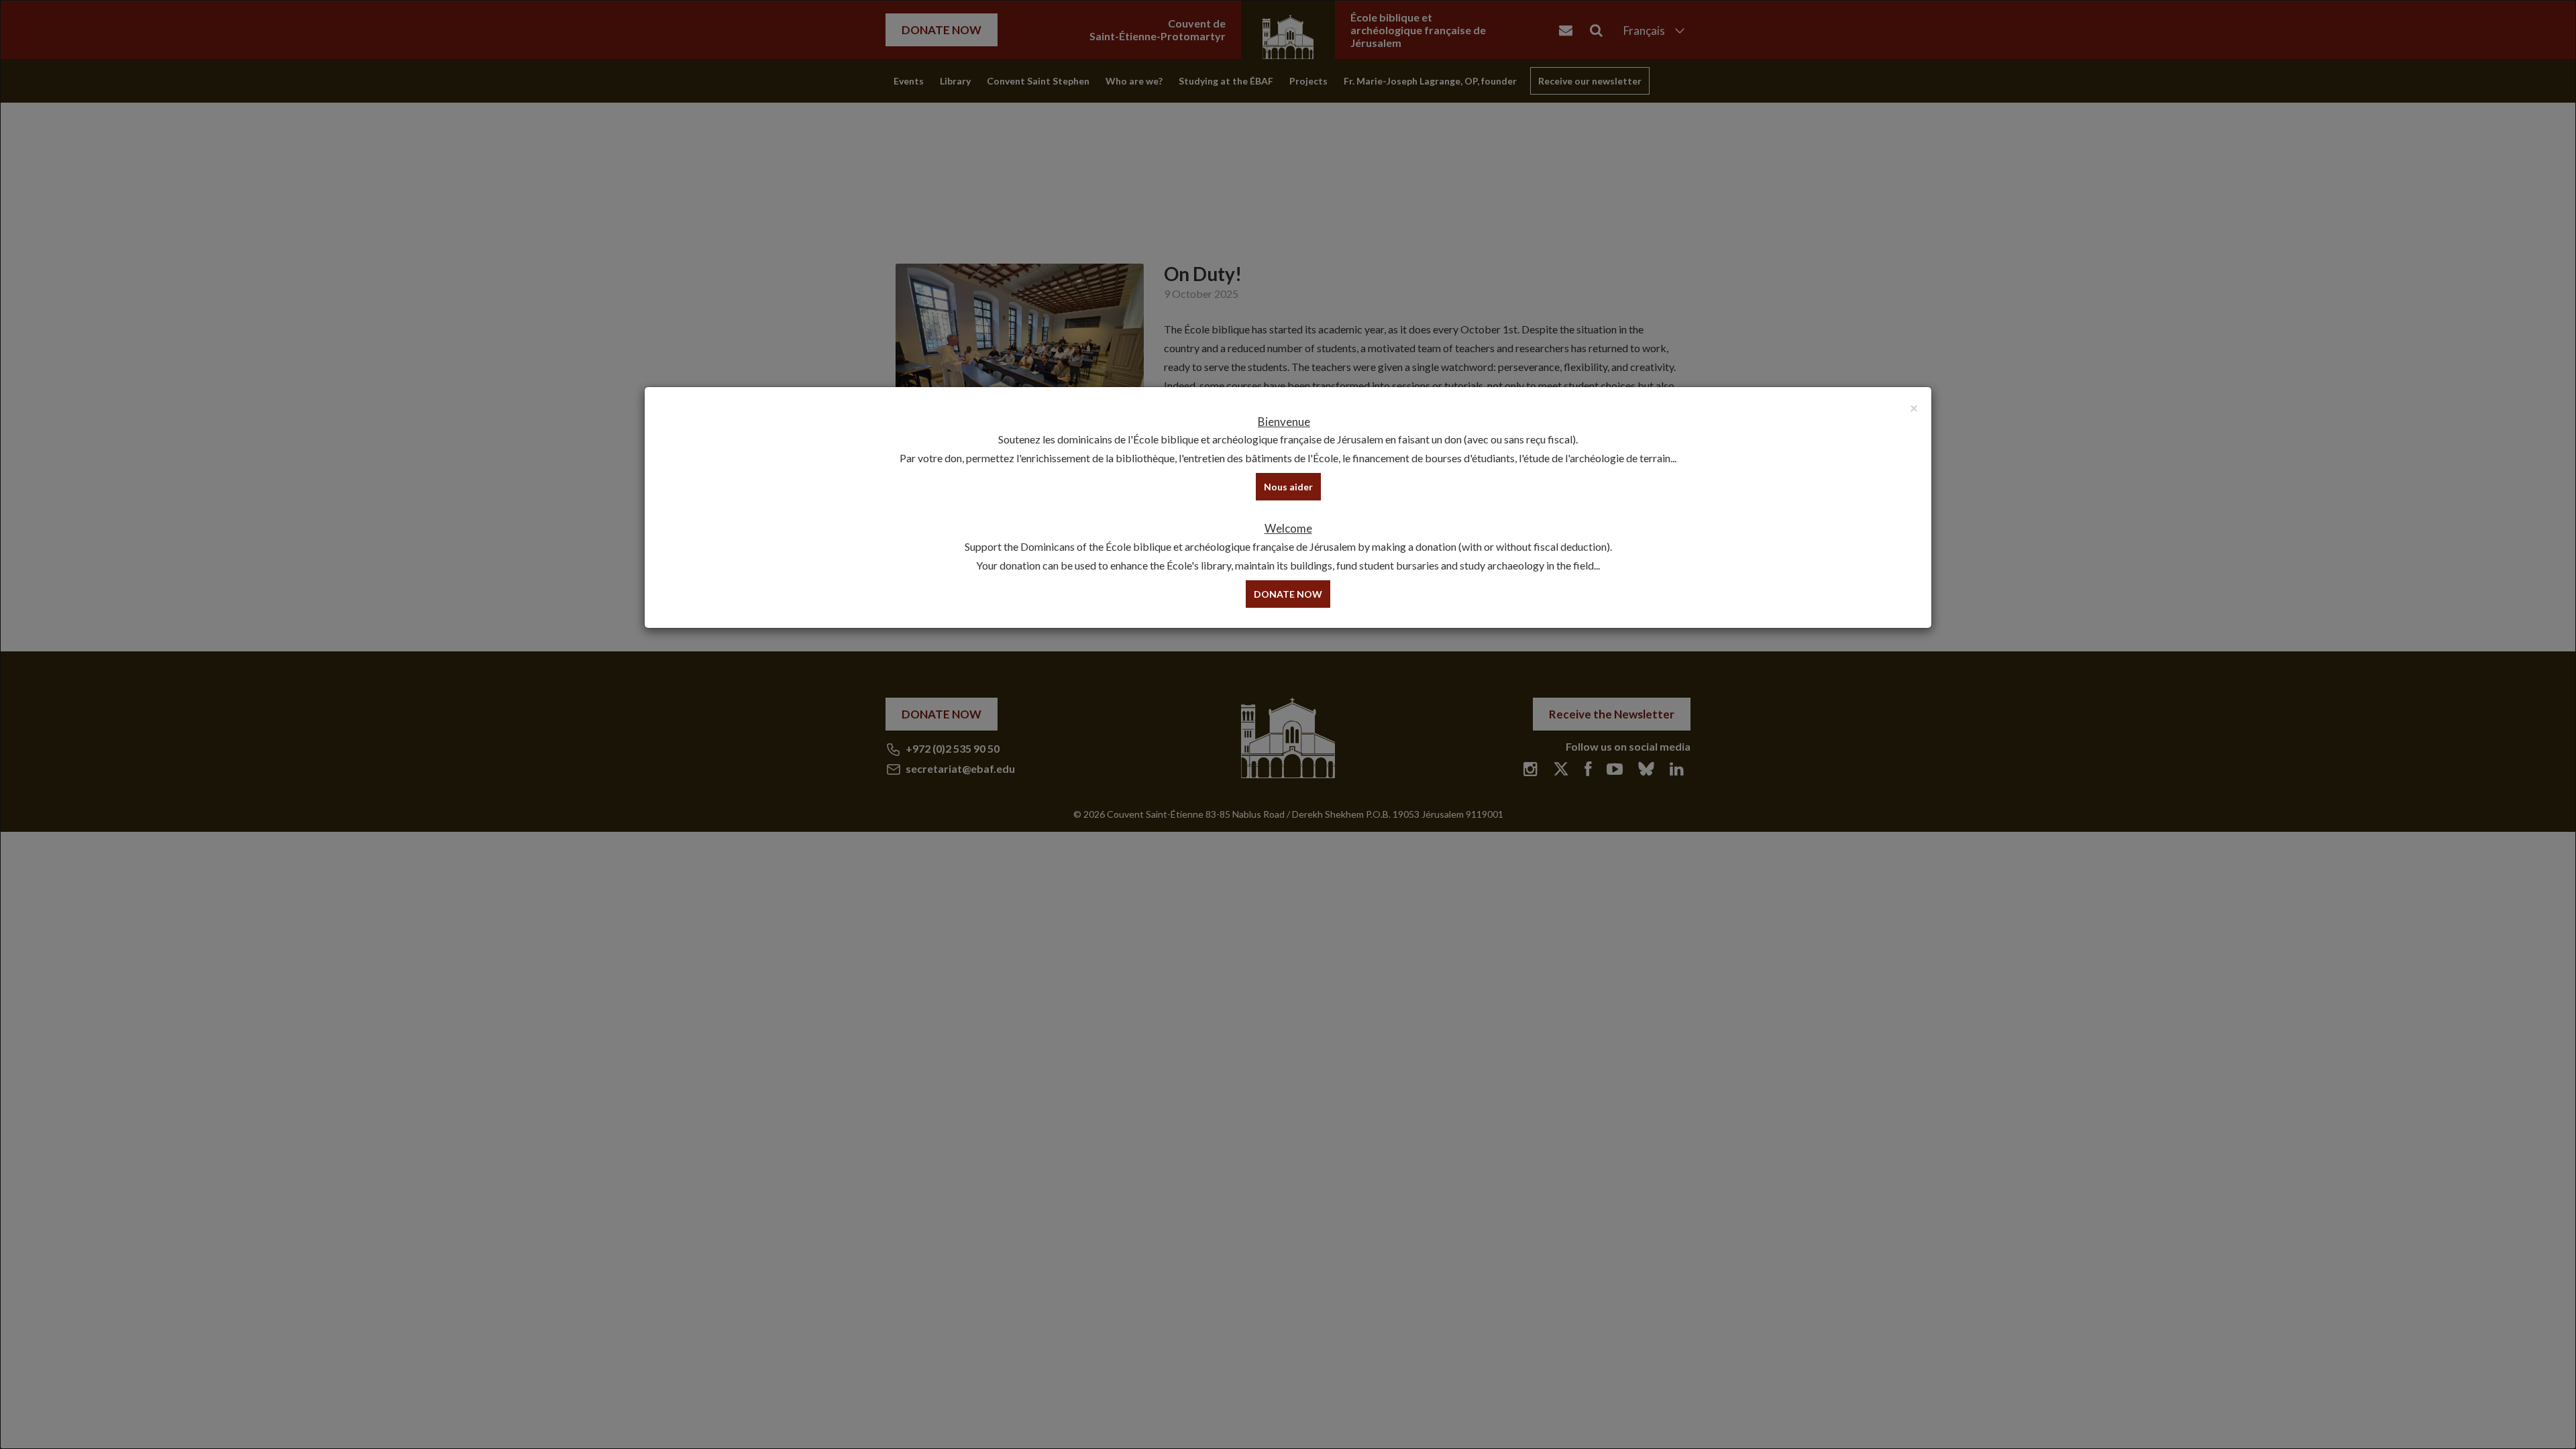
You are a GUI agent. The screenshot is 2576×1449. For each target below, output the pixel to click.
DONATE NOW (1288, 594)
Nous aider (1288, 487)
